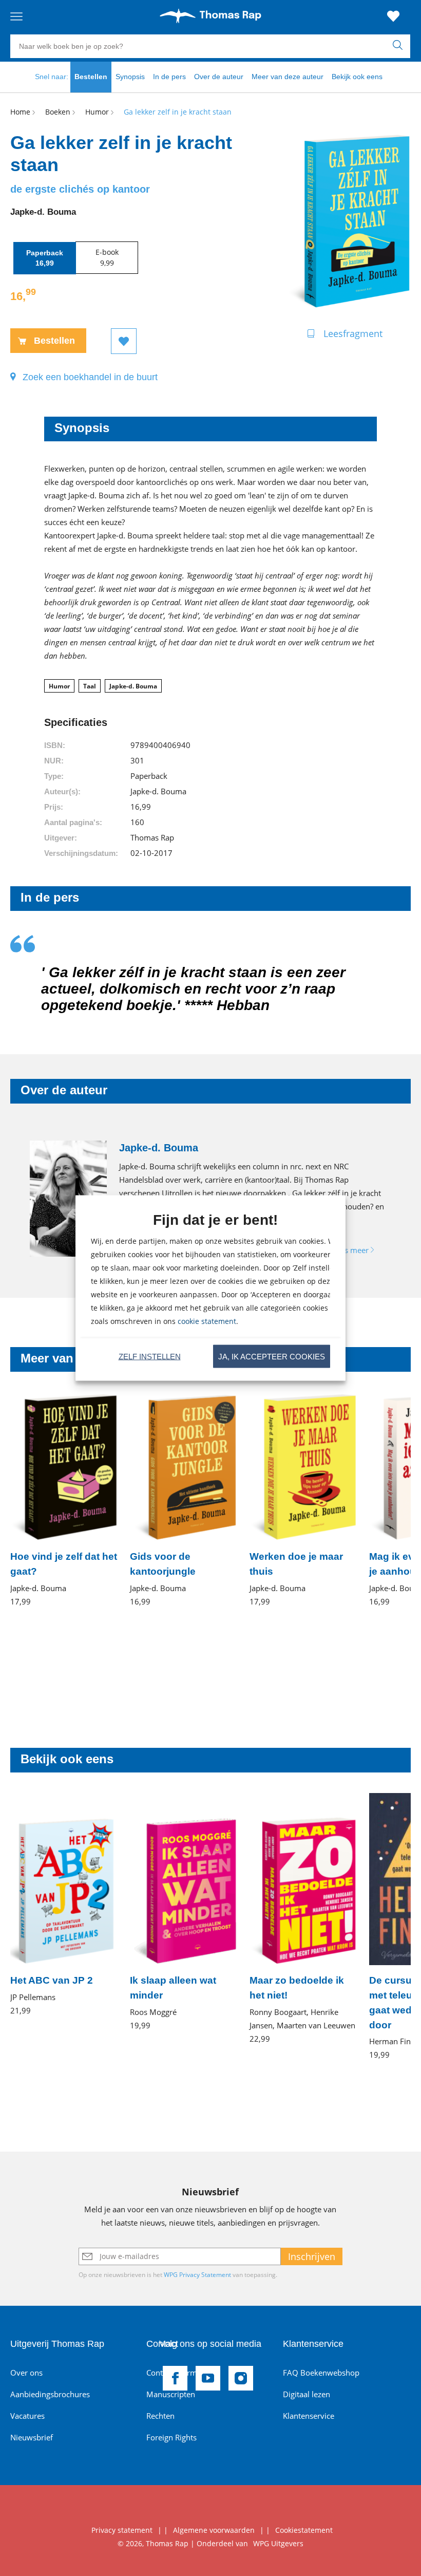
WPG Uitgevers (278, 2543)
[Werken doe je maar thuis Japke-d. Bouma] (303, 1500)
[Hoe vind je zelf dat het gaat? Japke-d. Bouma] (64, 1500)
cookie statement (207, 1321)
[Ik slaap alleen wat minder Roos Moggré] (184, 1912)
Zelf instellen (150, 1356)
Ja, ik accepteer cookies (272, 1356)
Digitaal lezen (307, 2394)
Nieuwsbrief (32, 2437)
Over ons (26, 2373)
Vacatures (27, 2416)
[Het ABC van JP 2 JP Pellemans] (64, 1905)
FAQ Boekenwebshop (321, 2373)
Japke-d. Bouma (133, 686)
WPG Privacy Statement (197, 2275)
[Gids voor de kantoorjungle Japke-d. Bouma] (184, 1500)
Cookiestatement (304, 2530)
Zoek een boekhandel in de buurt (90, 377)
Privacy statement (122, 2530)
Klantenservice (309, 2416)
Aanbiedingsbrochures (50, 2394)
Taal (90, 686)
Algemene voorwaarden (214, 2530)
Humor (59, 686)
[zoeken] (400, 46)
